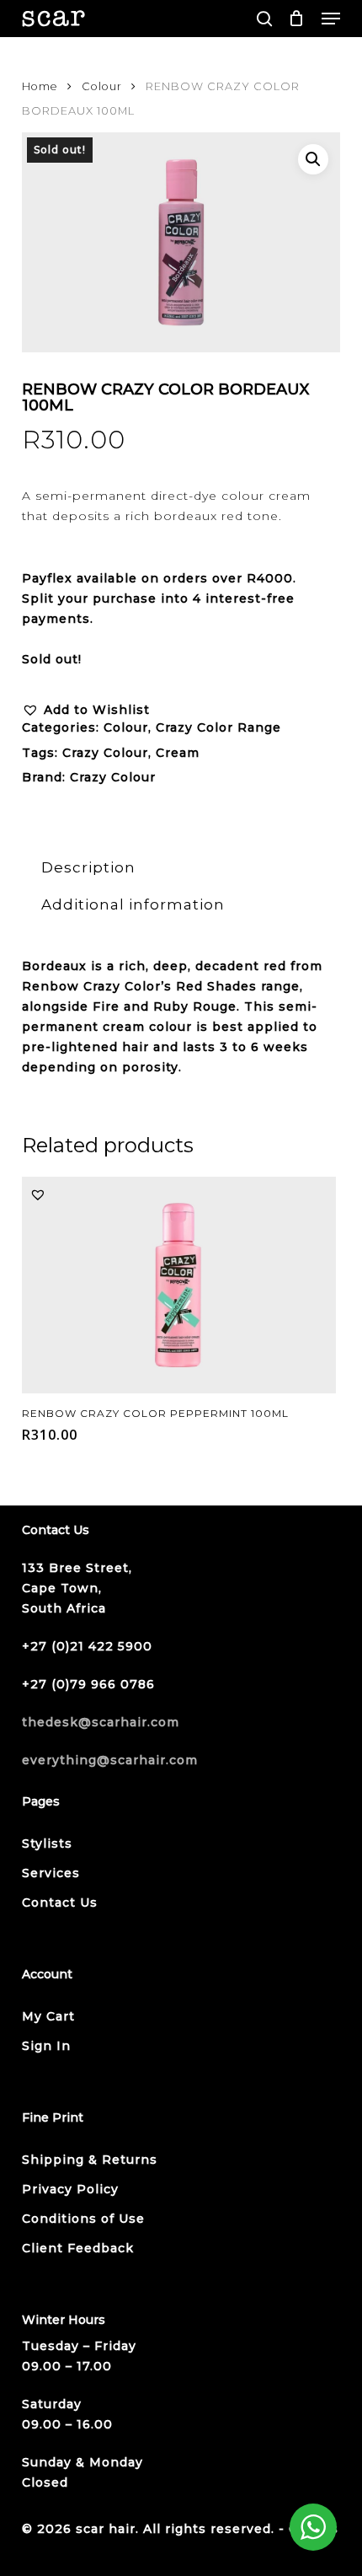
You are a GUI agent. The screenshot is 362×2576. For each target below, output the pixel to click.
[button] (331, 19)
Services (51, 1873)
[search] (264, 19)
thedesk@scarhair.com (101, 1722)
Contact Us (60, 1902)
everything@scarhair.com (110, 1760)
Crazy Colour (105, 753)
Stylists (47, 1843)
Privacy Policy (70, 2189)
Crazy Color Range (218, 727)
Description (88, 867)
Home (40, 86)
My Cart (48, 2016)
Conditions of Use (83, 2219)
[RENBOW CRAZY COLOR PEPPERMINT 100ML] (179, 1285)
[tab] (181, 868)
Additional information (133, 904)
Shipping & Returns (90, 2160)
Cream (178, 753)
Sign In (46, 2046)
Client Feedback (78, 2248)
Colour (102, 86)
